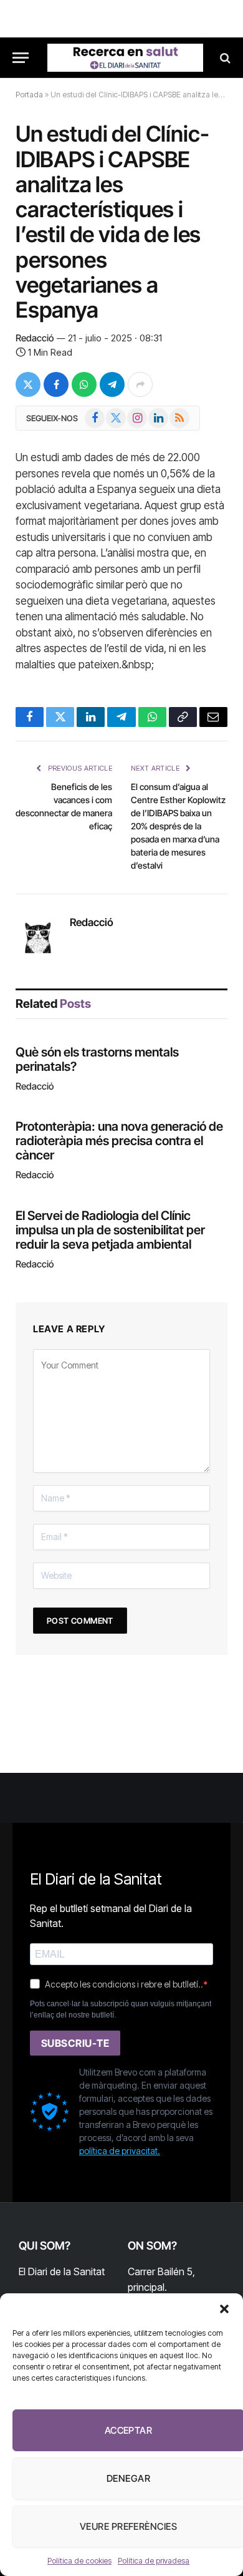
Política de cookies (79, 2561)
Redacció (35, 338)
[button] (224, 2309)
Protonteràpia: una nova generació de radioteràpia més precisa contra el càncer (119, 1141)
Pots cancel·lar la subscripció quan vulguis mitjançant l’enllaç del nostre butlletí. (121, 2009)
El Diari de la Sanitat (62, 2271)
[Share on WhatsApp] (84, 384)
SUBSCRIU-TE (75, 2043)
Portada (29, 95)
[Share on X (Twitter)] (28, 384)
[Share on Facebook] (56, 384)
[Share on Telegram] (112, 384)
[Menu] (21, 58)
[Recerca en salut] (125, 58)
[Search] (224, 58)
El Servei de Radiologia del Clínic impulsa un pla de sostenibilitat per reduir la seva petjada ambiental (110, 1230)
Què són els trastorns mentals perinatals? (97, 1059)
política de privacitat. (120, 2151)
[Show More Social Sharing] (140, 384)
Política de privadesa (154, 2561)
